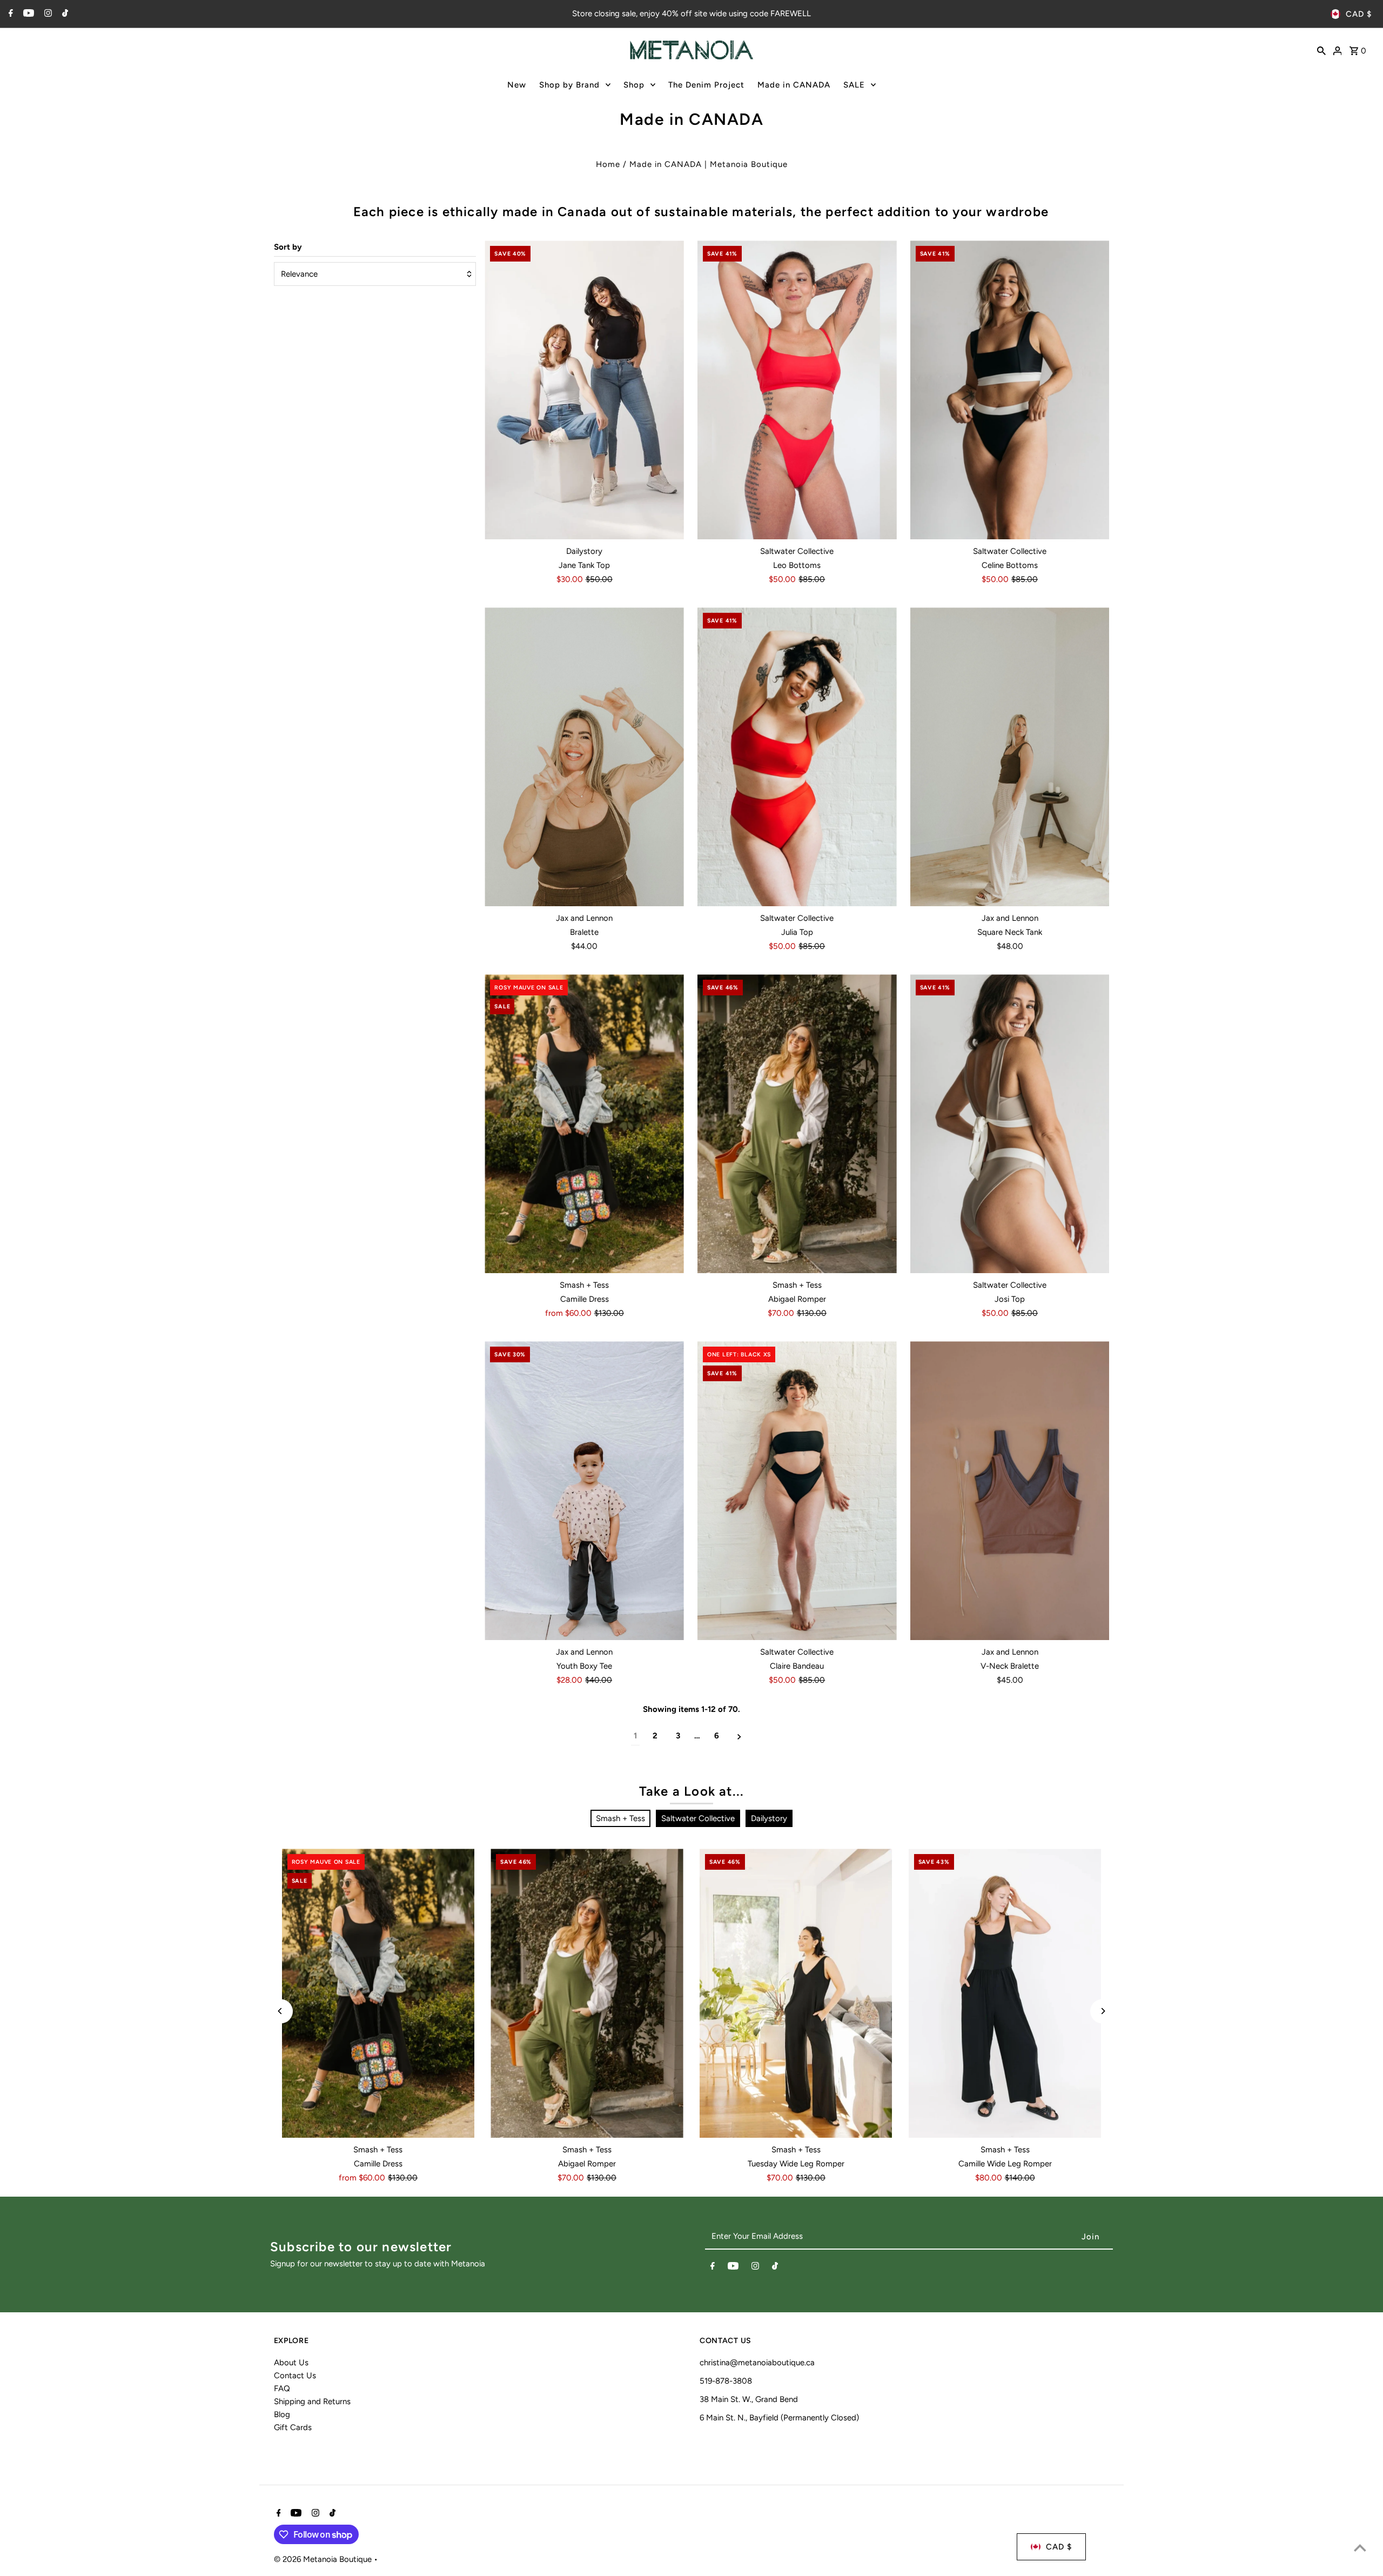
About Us (291, 2363)
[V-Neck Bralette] (1010, 1491)
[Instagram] (47, 14)
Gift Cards (293, 2427)
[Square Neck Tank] (1010, 757)
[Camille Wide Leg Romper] (1005, 1993)
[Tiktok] (64, 14)
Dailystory (769, 1818)
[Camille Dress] (584, 1124)
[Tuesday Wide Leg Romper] (796, 1993)
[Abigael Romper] (797, 1124)
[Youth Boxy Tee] (584, 1491)
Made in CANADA (794, 85)
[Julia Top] (797, 757)
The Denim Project (706, 85)
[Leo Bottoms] (797, 390)
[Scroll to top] (1360, 2548)
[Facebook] (9, 14)
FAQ (282, 2388)
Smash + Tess (620, 1818)
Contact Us (295, 2376)
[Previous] (281, 2011)
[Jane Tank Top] (584, 390)
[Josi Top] (1010, 1124)
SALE (854, 85)
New (517, 85)
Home (608, 164)
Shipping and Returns (312, 2401)
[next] (739, 1736)
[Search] (1321, 50)
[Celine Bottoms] (1010, 390)
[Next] (1102, 2011)
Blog (282, 2414)
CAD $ (1359, 14)
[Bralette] (584, 757)
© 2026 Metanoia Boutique (324, 2559)
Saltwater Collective (698, 1818)
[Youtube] (27, 14)
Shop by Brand (569, 85)
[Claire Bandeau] (797, 1491)
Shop (634, 85)
